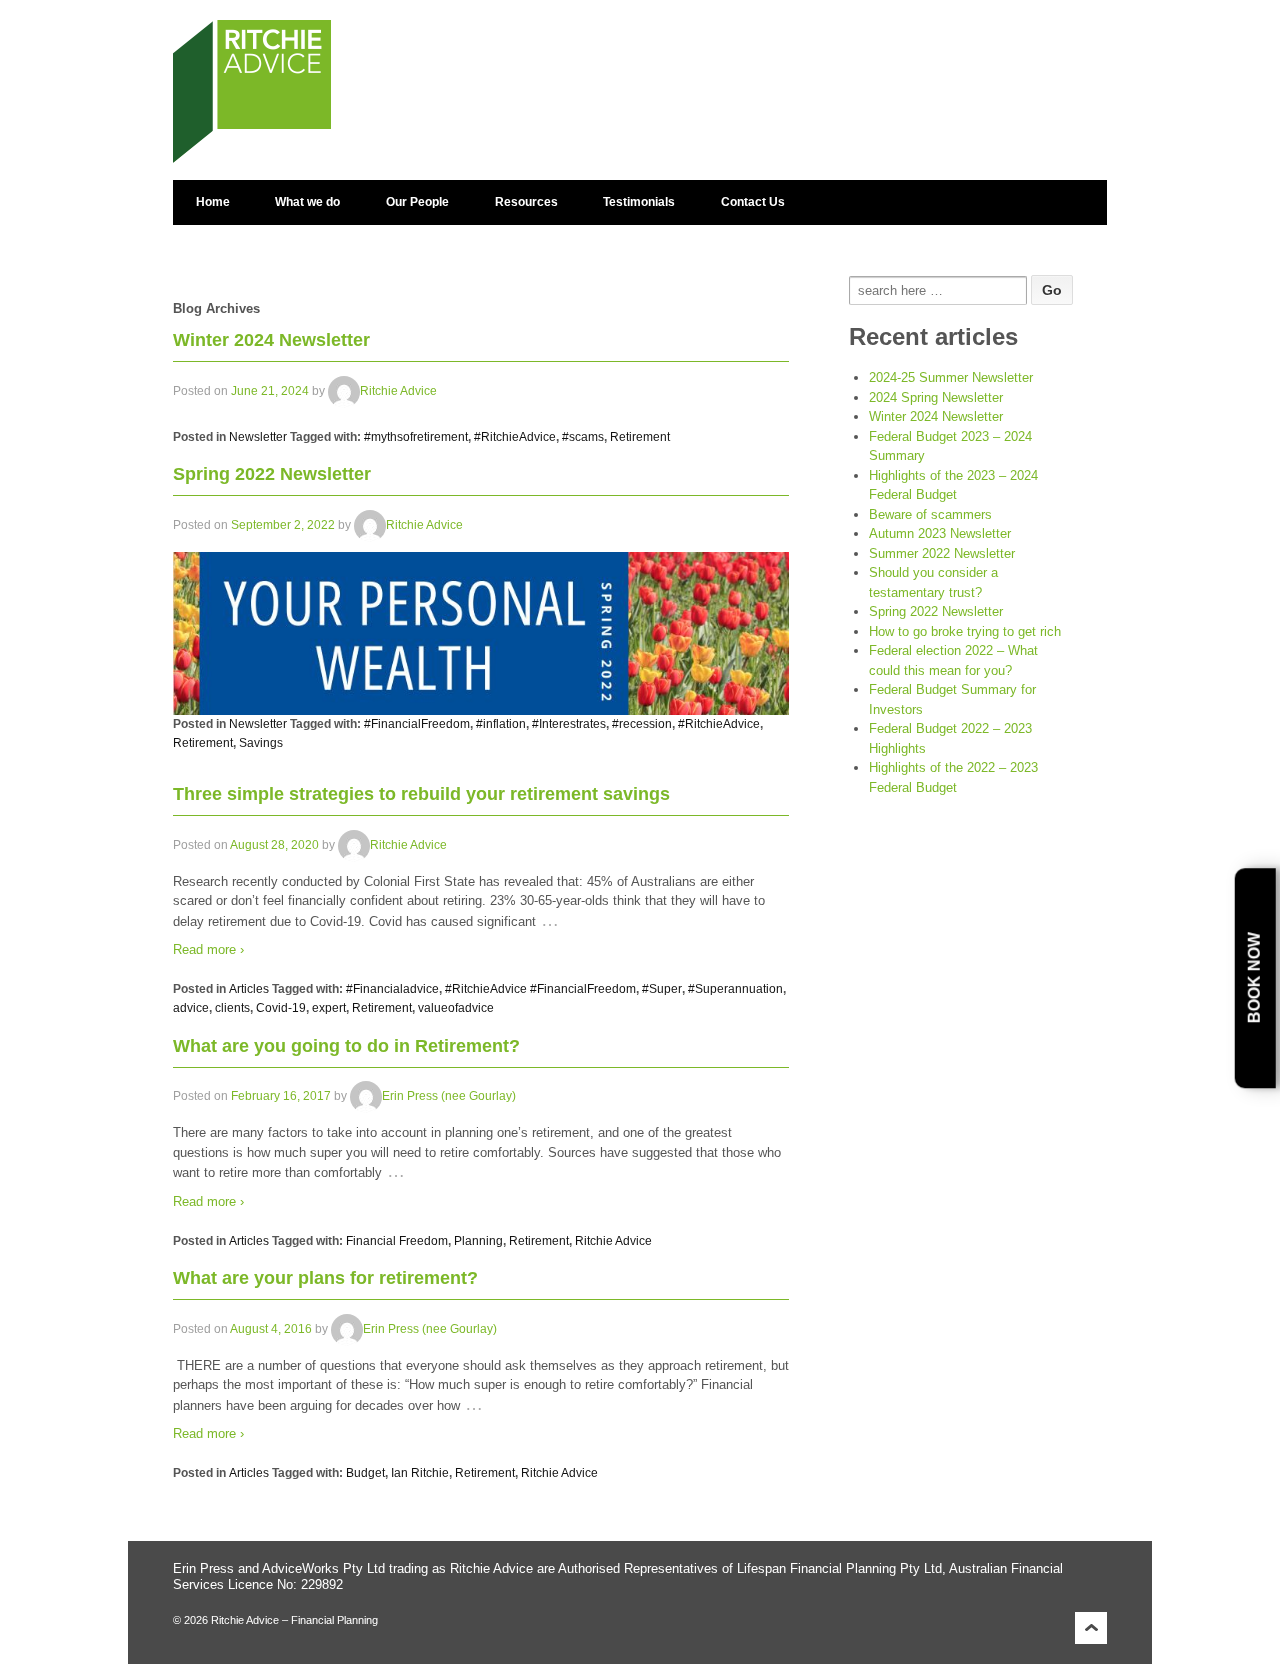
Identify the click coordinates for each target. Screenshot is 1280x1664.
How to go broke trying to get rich (965, 631)
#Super (662, 989)
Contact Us (753, 202)
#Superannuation (735, 989)
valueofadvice (456, 1008)
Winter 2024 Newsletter (271, 340)
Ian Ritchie (420, 1473)
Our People (417, 202)
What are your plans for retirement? (325, 1278)
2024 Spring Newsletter (936, 397)
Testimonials (639, 202)
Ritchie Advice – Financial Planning (293, 1620)
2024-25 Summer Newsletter (951, 377)
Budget (365, 1473)
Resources (526, 202)
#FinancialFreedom (417, 724)
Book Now (1254, 978)
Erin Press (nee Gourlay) (449, 1097)
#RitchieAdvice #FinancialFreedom (540, 989)
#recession (642, 724)
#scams (583, 437)
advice (191, 1008)
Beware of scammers (930, 514)
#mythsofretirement (416, 437)
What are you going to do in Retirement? (346, 1046)
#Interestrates (569, 724)
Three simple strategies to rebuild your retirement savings (421, 794)
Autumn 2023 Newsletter (940, 533)
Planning (478, 1241)
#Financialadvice (392, 989)
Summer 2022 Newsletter (942, 553)
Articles (249, 989)
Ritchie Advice (398, 391)
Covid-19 (281, 1008)
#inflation (501, 724)
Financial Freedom (397, 1241)
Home (213, 202)
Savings (261, 743)
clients (232, 1008)
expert (329, 1008)
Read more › (208, 949)
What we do (307, 202)
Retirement (640, 437)
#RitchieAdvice (515, 437)
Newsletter (258, 437)
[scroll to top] (1091, 1627)
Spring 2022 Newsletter (272, 474)
